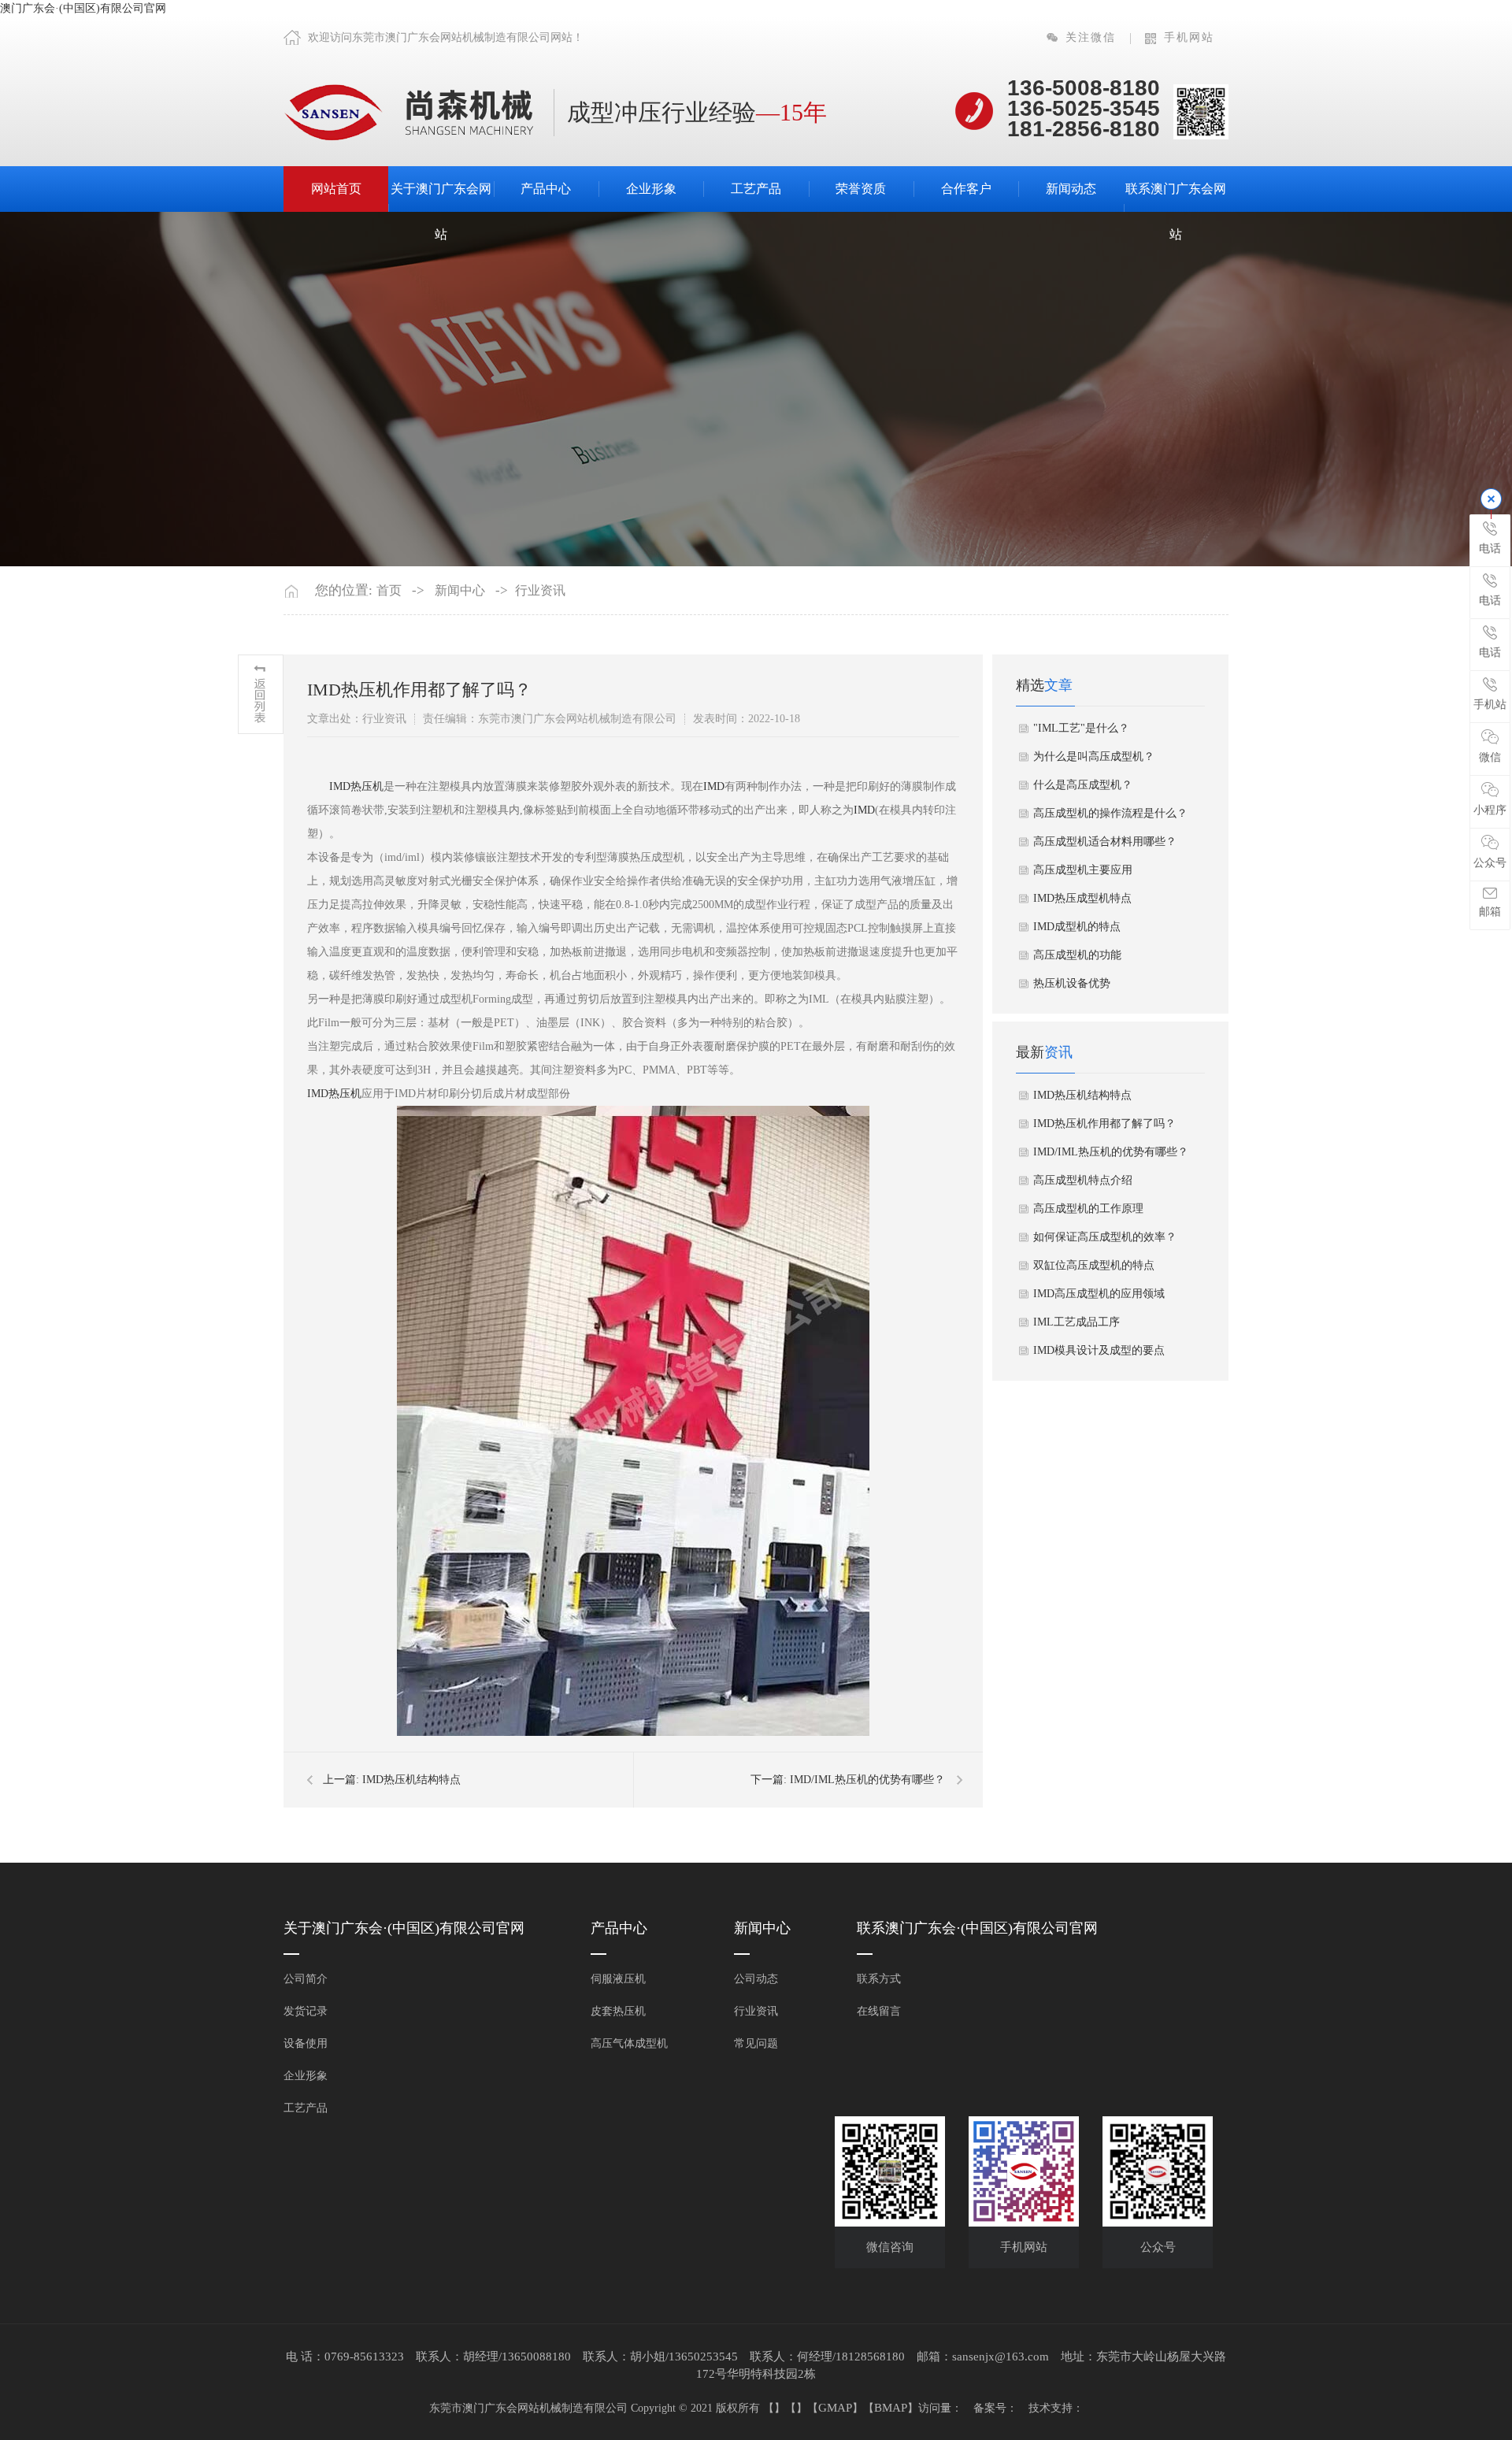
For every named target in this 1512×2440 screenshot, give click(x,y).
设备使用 (306, 2043)
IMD (714, 786)
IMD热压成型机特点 (1082, 898)
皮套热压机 (618, 2011)
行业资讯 (540, 590)
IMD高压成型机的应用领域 (1099, 1294)
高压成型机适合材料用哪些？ (1105, 842)
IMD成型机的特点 (1077, 927)
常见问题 (756, 2043)
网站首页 (336, 189)
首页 (389, 590)
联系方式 (879, 1979)
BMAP (891, 2408)
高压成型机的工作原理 (1088, 1209)
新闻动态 (1071, 189)
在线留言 (879, 2011)
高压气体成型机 (629, 2043)
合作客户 (966, 189)
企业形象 (651, 189)
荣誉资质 (861, 189)
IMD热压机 (356, 786)
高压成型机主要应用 (1083, 870)
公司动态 (756, 1979)
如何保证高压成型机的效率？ (1105, 1237)
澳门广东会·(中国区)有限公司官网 (83, 8)
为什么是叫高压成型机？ (1094, 756)
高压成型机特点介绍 (1083, 1180)
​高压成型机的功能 (1077, 955)
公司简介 (306, 1979)
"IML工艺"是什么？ (1081, 728)
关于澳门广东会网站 (441, 211)
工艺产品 (756, 189)
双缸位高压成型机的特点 (1094, 1265)
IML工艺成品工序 (1077, 1322)
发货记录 (306, 2011)
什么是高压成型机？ (1083, 785)
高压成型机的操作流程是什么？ (1110, 813)
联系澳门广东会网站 (1176, 211)
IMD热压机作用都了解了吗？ (1104, 1124)
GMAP (835, 2408)
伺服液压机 (618, 1979)
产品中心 (546, 189)
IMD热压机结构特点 (411, 1780)
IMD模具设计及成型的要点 (1099, 1350)
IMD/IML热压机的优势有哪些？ (867, 1780)
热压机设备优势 (1072, 983)
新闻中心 (460, 590)
